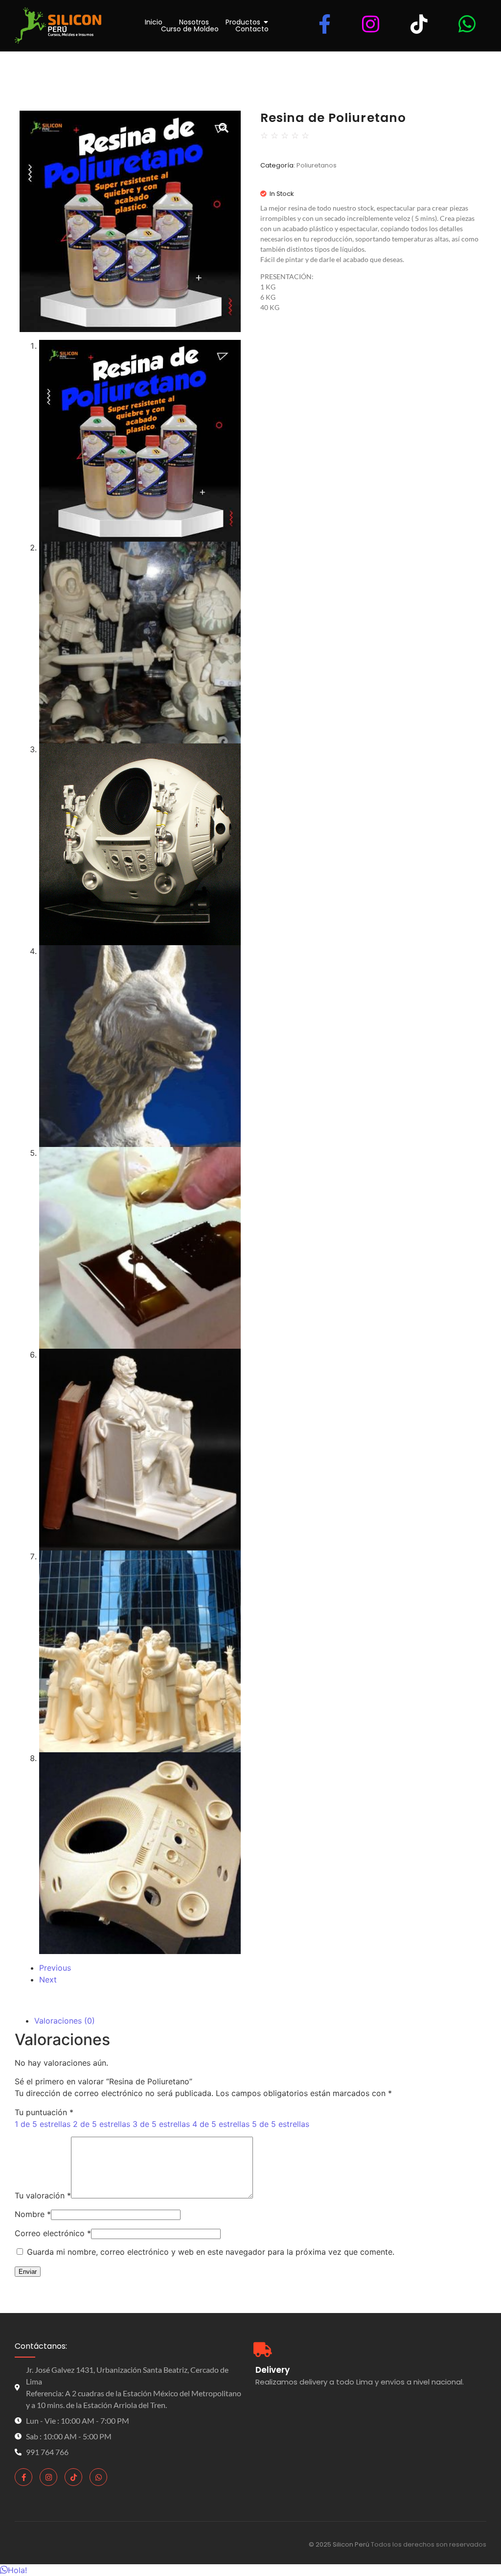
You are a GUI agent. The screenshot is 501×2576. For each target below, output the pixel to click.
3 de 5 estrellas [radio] (161, 2124)
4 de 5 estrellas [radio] (221, 2124)
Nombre (33, 2214)
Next (48, 1980)
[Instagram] (48, 2477)
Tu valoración (43, 2195)
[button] (13, 2570)
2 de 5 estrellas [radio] (102, 2124)
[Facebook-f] (23, 2477)
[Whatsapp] (98, 2477)
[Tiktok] (73, 2477)
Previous (55, 1968)
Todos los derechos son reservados (429, 2544)
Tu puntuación (44, 2112)
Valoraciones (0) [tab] (65, 2021)
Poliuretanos (317, 165)
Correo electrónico (53, 2233)
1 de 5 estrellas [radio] (43, 2124)
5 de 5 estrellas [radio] (281, 2124)
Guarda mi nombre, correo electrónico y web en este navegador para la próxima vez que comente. (211, 2252)
